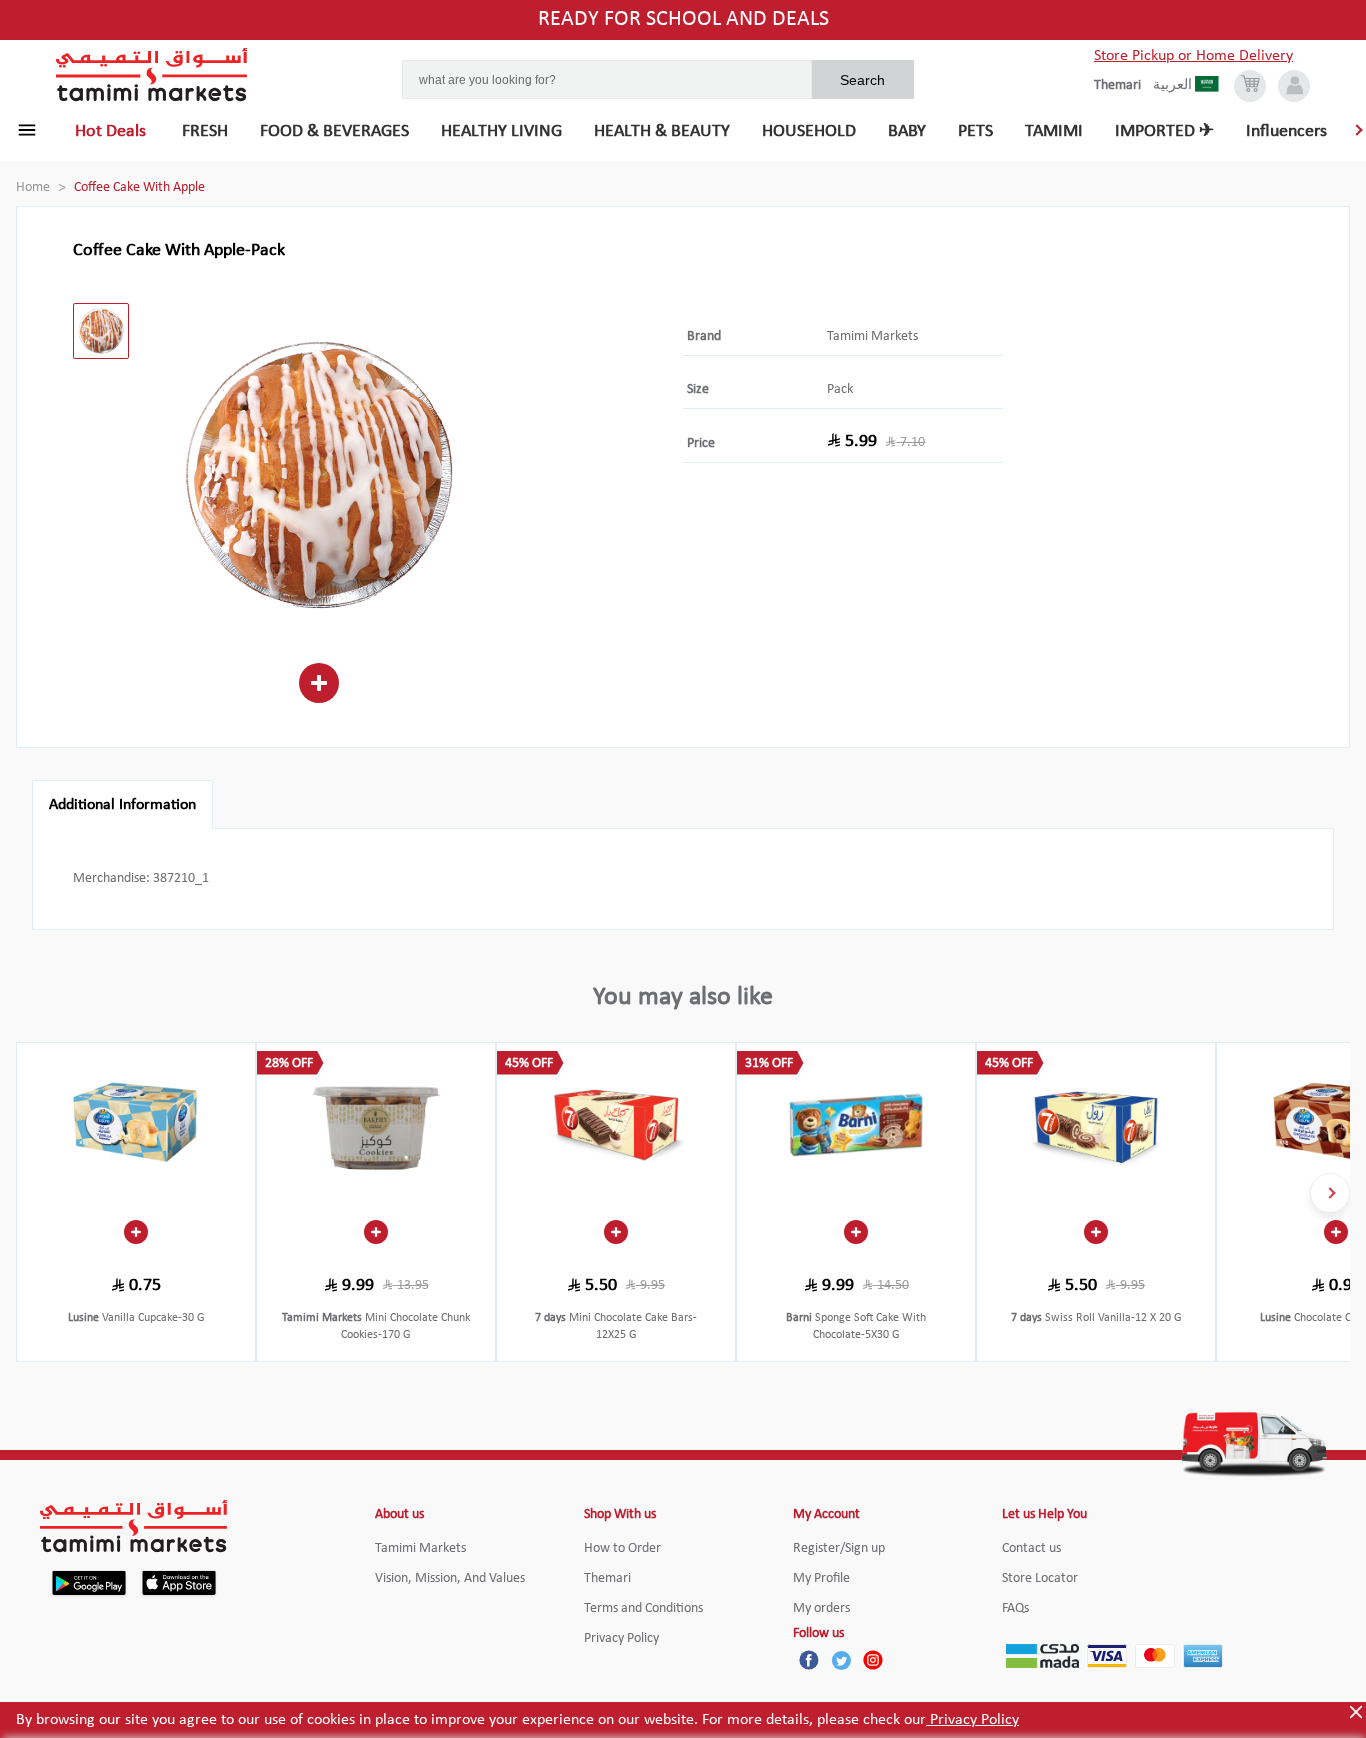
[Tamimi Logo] (152, 75)
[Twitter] (841, 1660)
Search (862, 80)
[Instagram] (873, 1660)
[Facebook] (809, 1660)
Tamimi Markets (872, 336)
